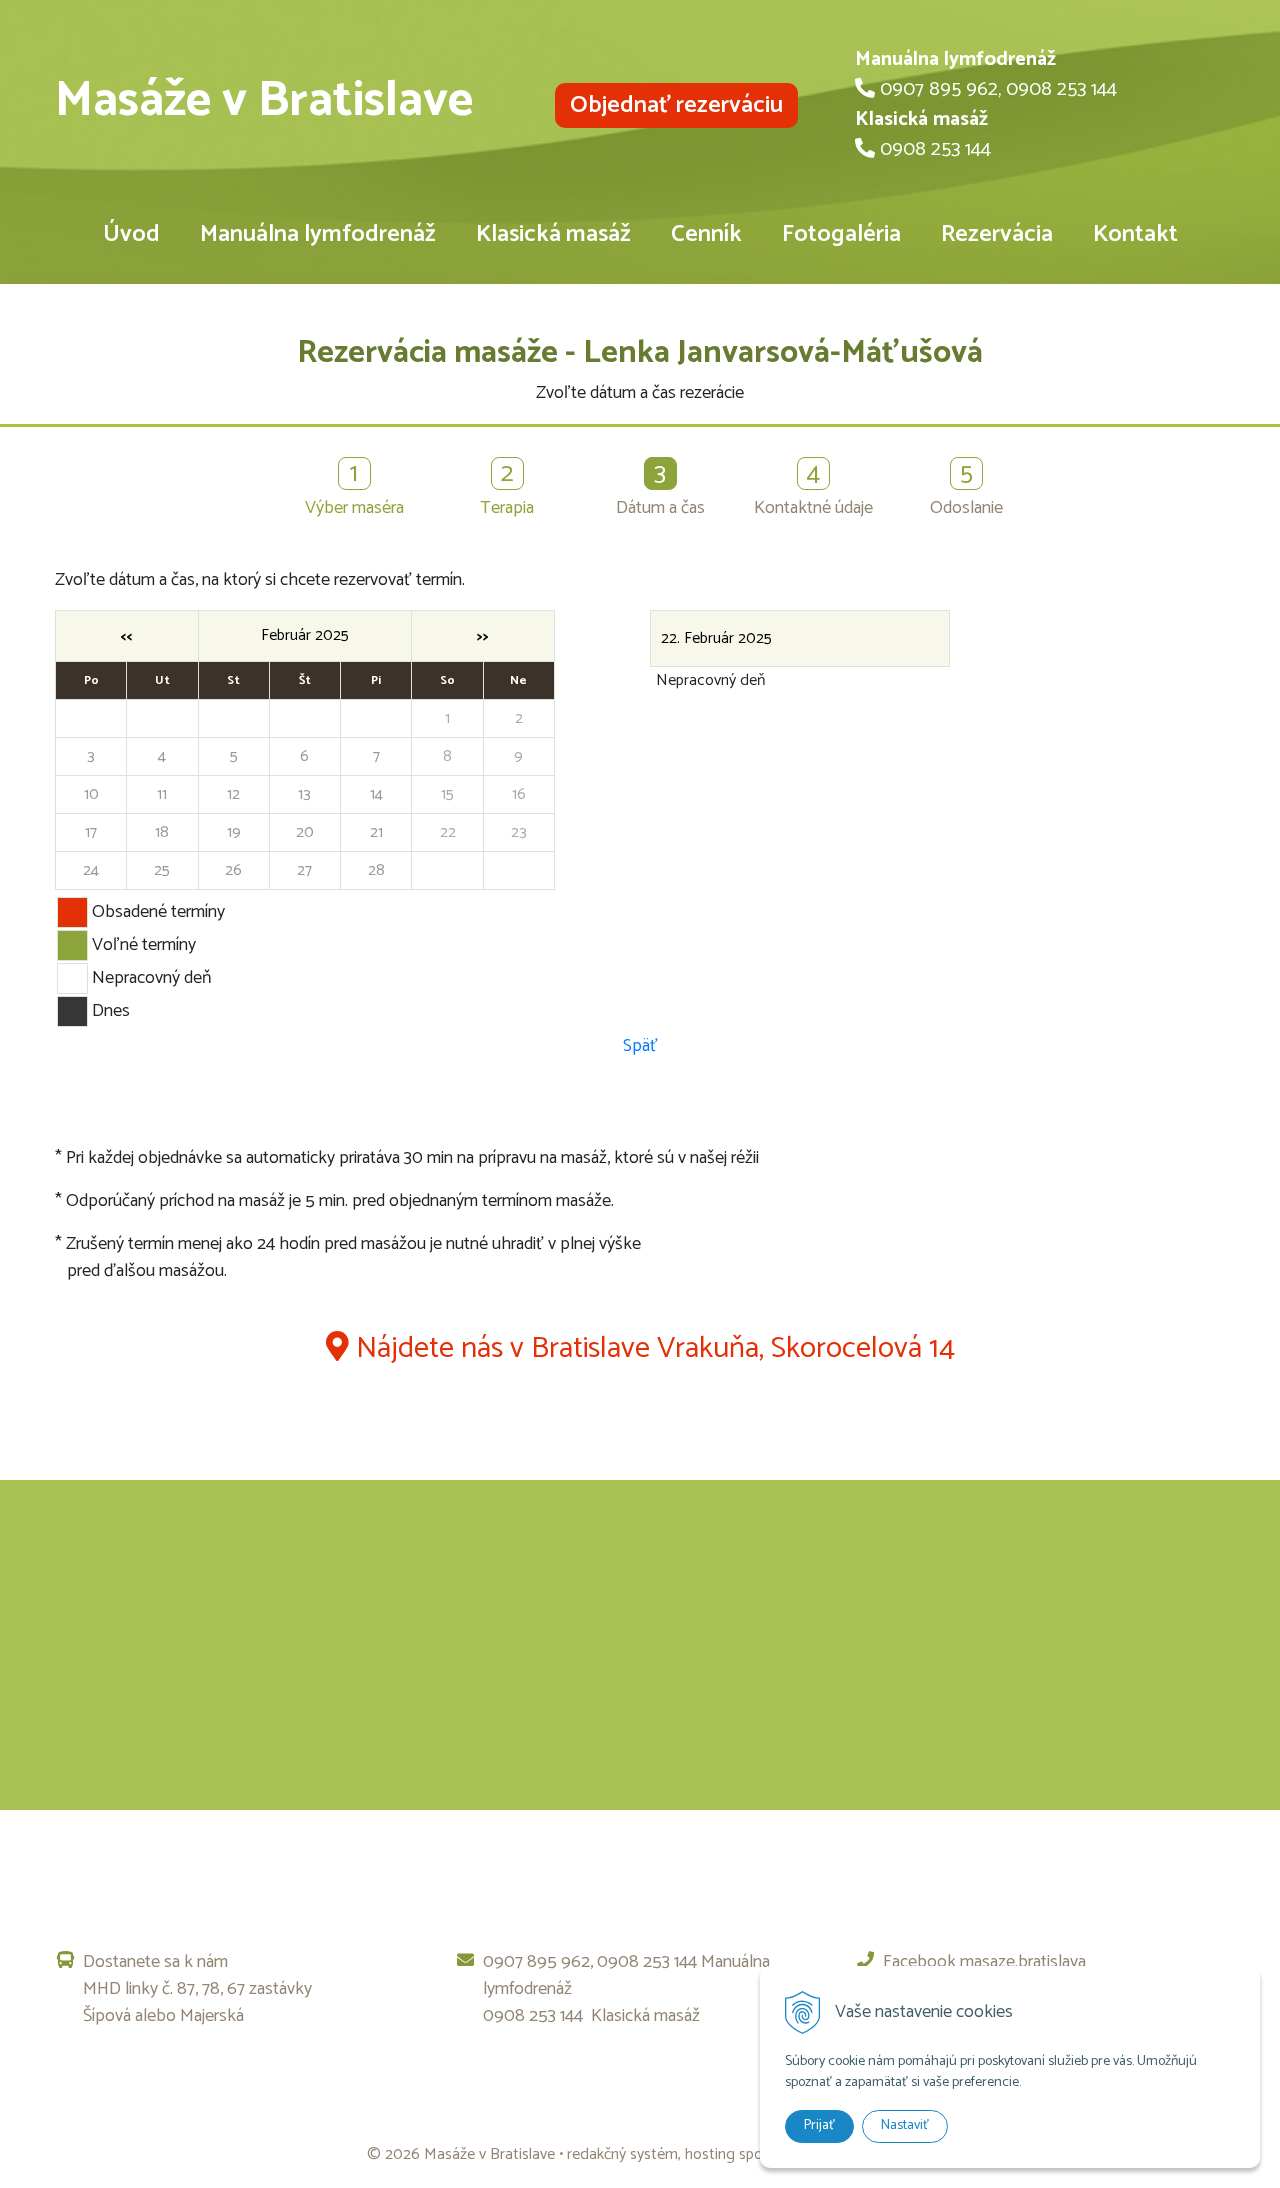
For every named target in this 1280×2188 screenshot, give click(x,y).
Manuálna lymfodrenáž (318, 234)
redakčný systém (622, 2154)
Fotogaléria (841, 234)
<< (127, 636)
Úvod (131, 234)
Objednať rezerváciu (676, 105)
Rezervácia (997, 234)
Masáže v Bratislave (264, 101)
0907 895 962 (939, 89)
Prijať (819, 2125)
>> (483, 636)
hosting (710, 2154)
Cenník (706, 234)
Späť (640, 1046)
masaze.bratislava (1023, 1962)
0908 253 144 (1061, 89)
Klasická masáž (553, 234)
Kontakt (1135, 234)
